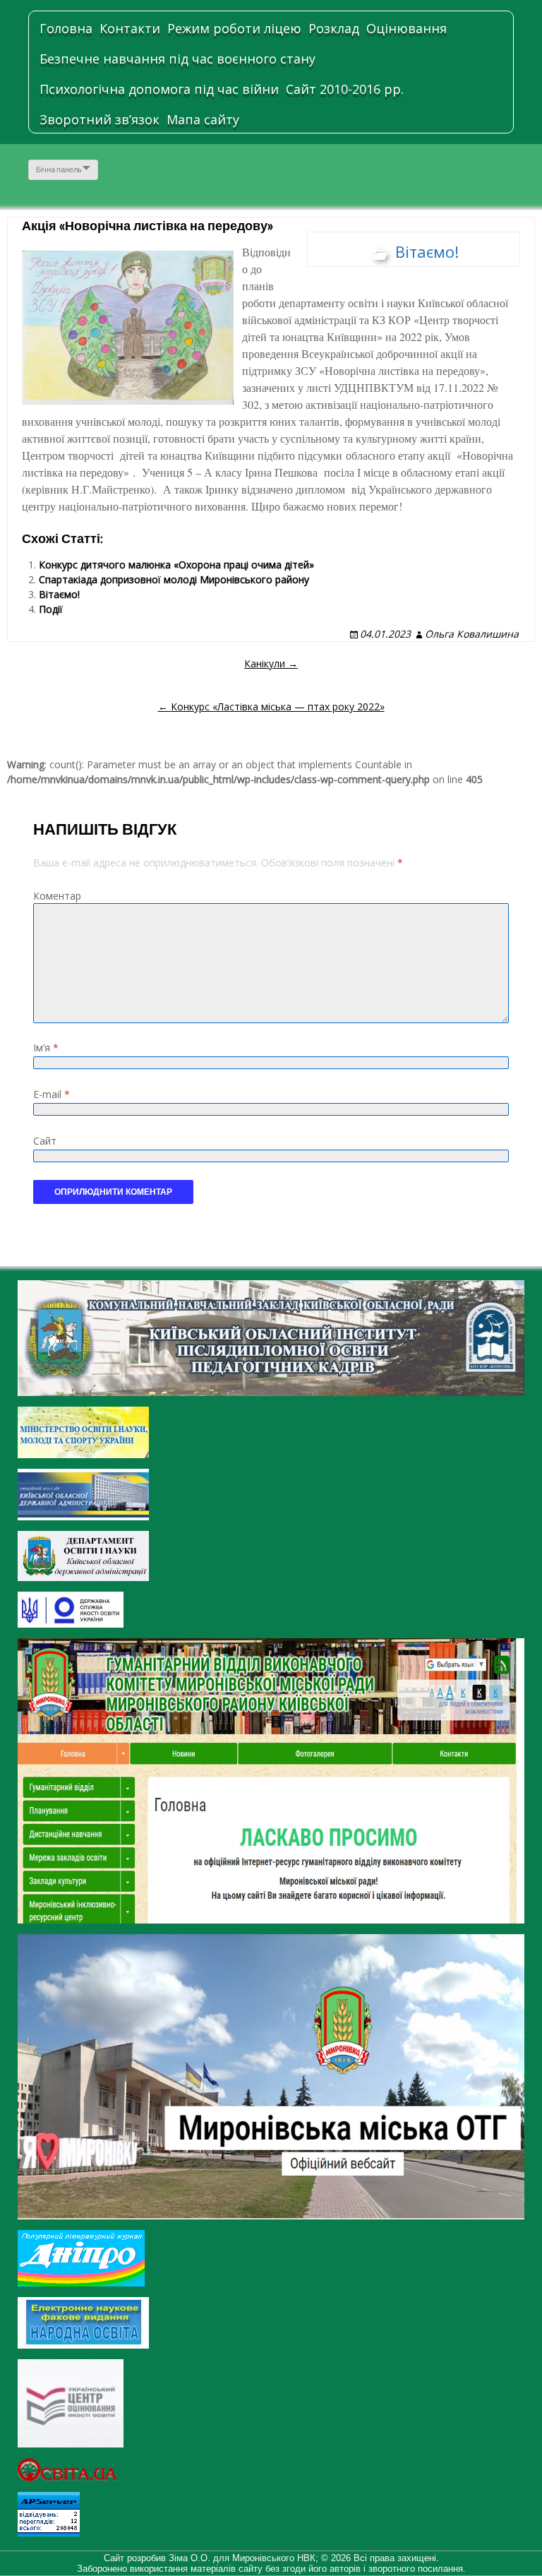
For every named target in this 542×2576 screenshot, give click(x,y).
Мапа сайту (203, 119)
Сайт (45, 1141)
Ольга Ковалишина (472, 634)
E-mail (52, 1094)
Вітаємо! (427, 251)
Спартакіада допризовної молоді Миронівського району (174, 579)
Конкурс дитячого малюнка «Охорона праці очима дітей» (176, 565)
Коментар (57, 896)
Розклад (334, 28)
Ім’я (46, 1048)
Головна (66, 28)
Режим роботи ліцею (234, 28)
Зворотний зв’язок (100, 119)
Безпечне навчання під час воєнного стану (177, 59)
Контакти (130, 28)
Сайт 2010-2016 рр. (345, 89)
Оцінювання (406, 28)
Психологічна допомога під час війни (159, 89)
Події (51, 609)
